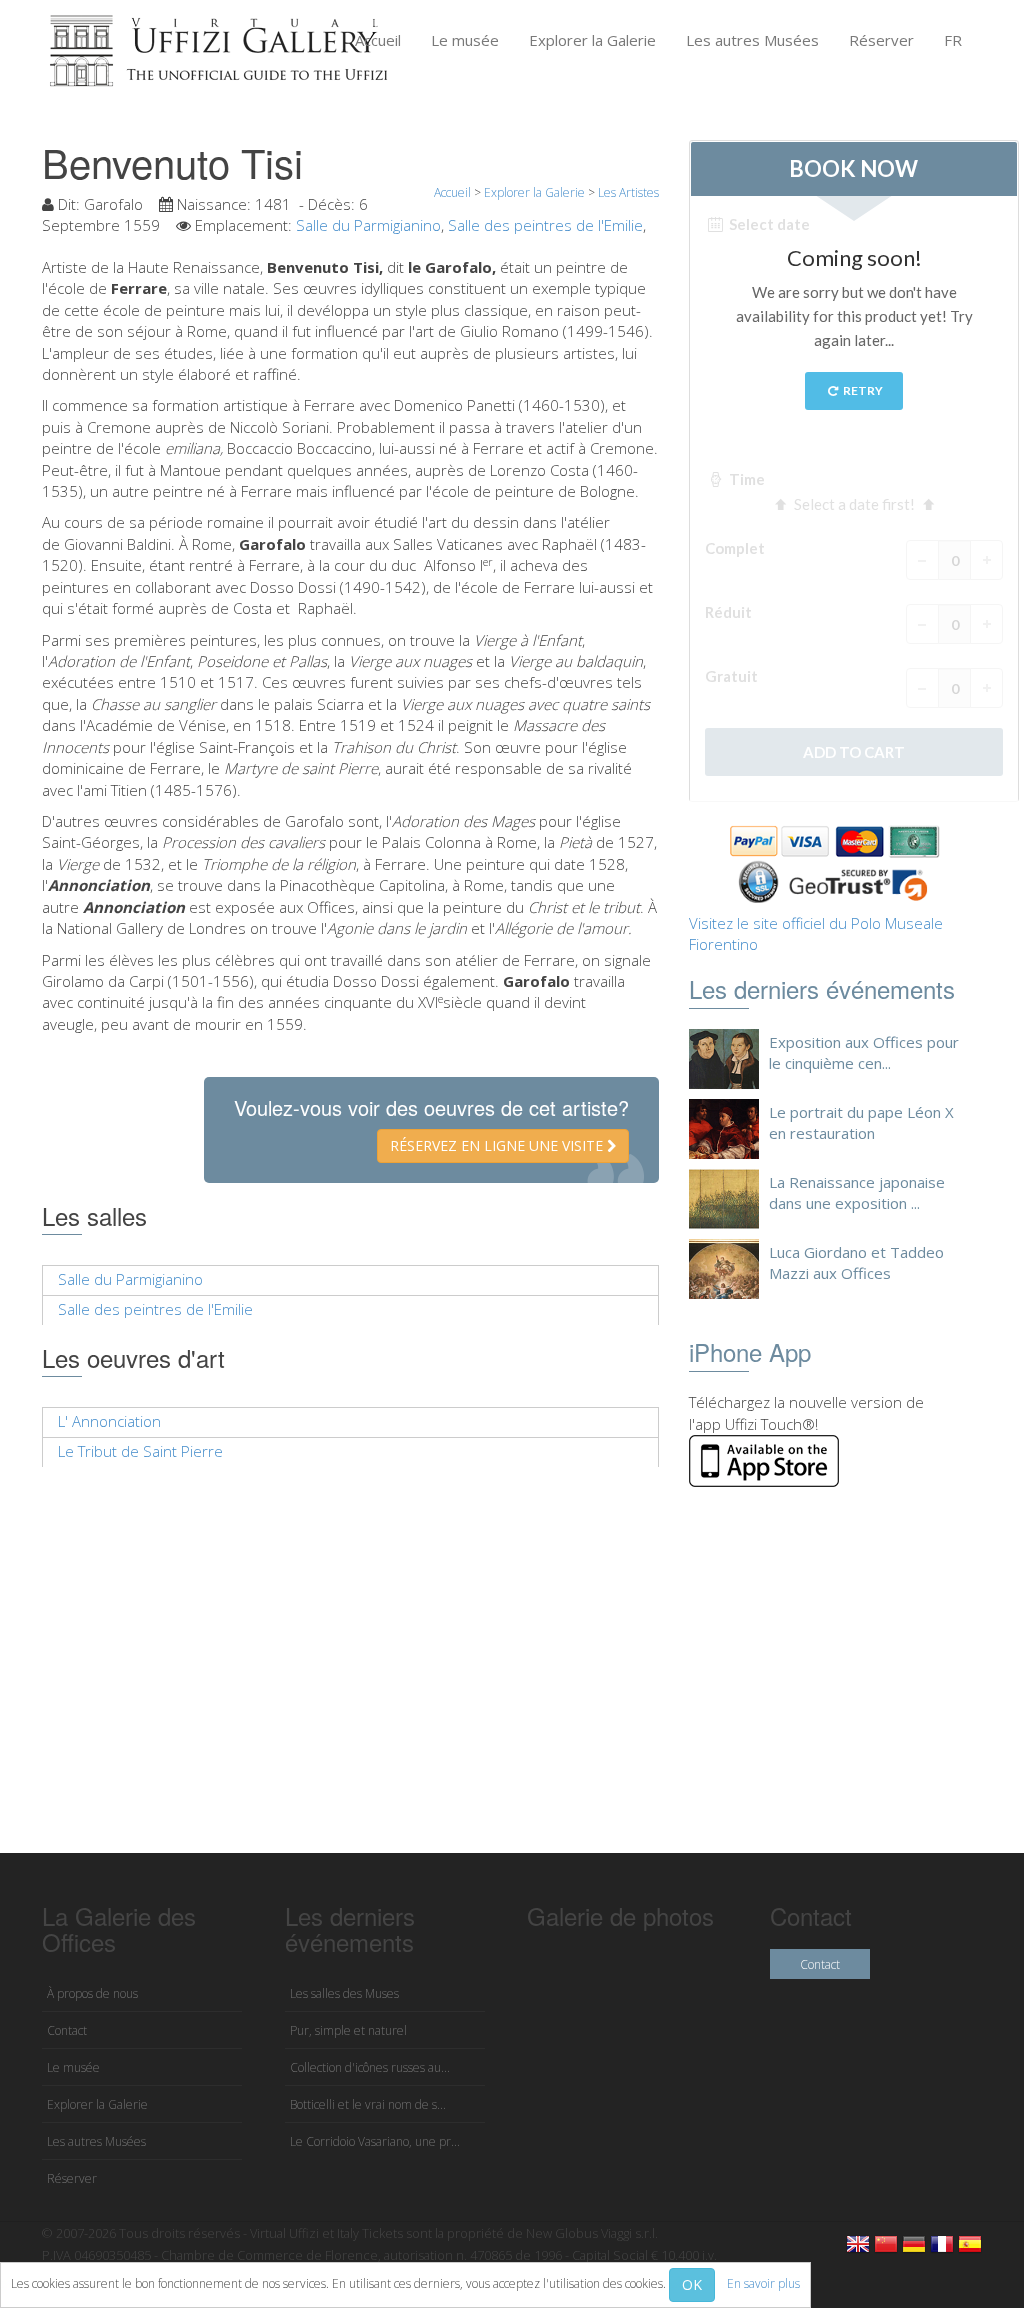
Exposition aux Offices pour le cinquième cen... (864, 1052)
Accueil (378, 40)
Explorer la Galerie (592, 40)
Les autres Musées (752, 40)
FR (953, 40)
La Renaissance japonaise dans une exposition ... (857, 1192)
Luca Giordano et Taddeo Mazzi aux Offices (856, 1262)
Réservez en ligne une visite (498, 1145)
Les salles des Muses (344, 1993)
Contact (67, 2030)
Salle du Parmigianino (368, 225)
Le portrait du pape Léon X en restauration (861, 1122)
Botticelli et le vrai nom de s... (368, 2104)
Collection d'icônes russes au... (370, 2067)
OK (692, 2284)
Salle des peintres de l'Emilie (545, 225)
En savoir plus (763, 2283)
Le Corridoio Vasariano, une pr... (375, 2141)
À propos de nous (92, 1993)
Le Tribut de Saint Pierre (140, 1451)
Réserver (881, 40)
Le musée (465, 40)
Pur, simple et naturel (348, 2030)
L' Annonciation (109, 1421)
